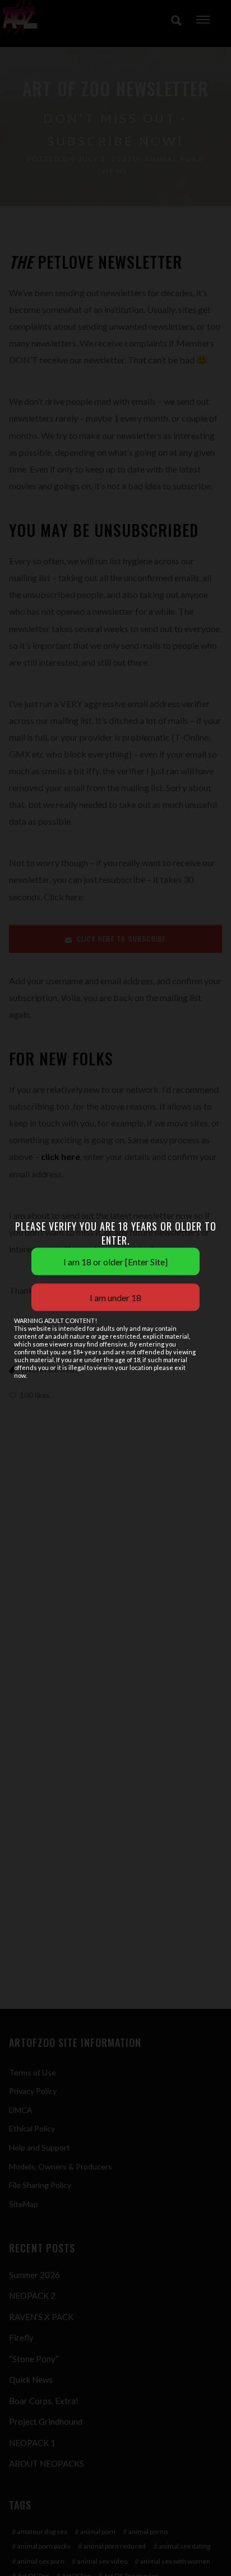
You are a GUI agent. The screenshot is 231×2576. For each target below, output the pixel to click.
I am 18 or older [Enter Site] (115, 1262)
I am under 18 (115, 1298)
